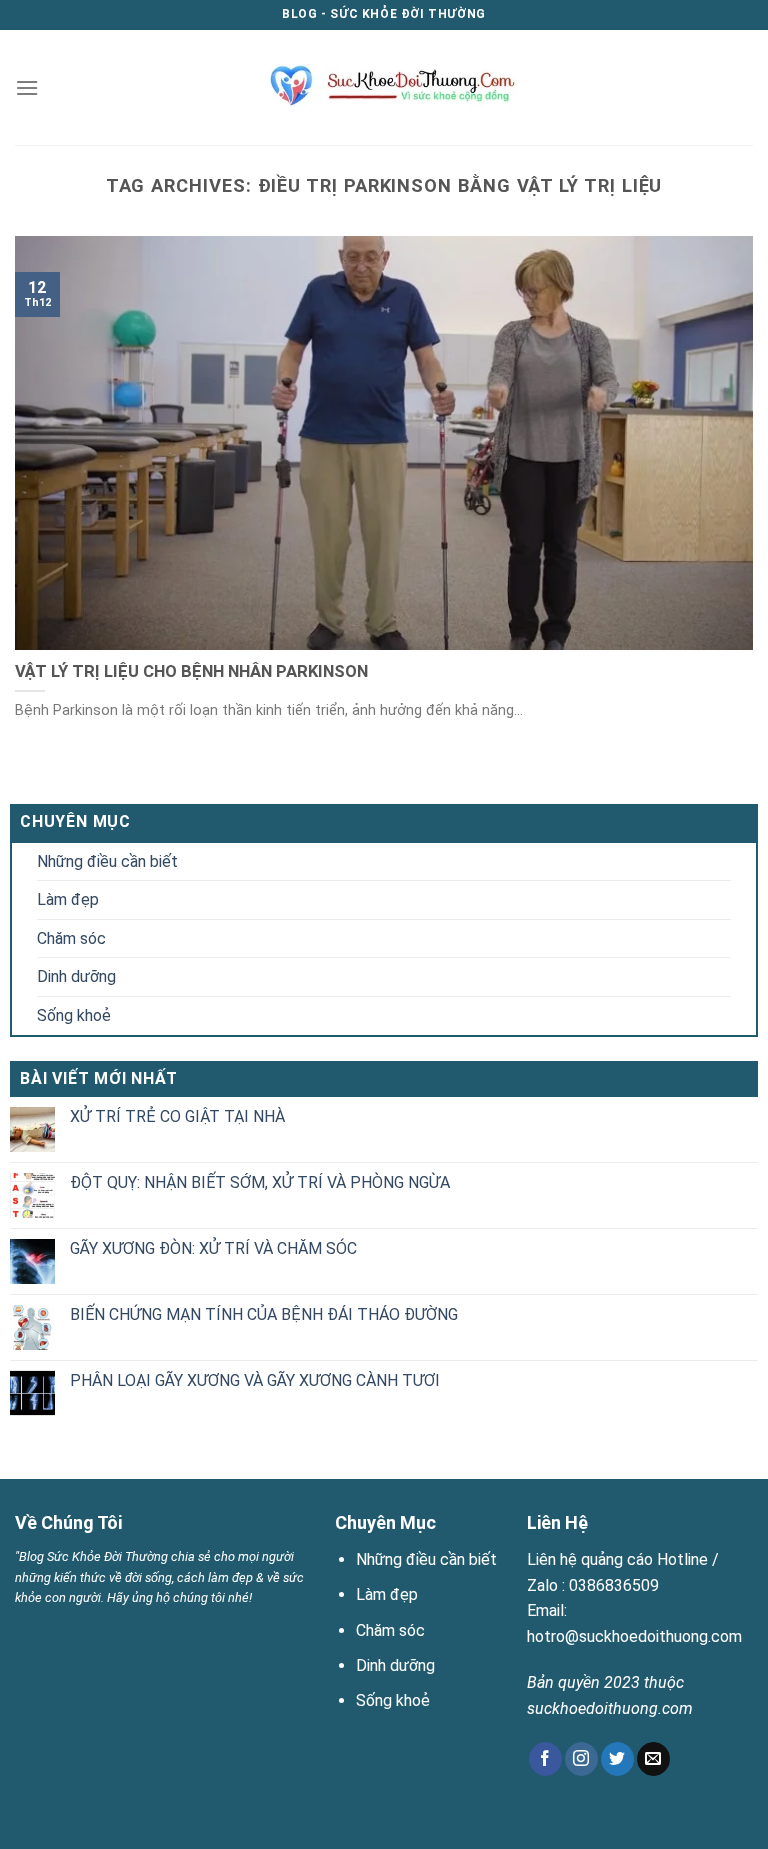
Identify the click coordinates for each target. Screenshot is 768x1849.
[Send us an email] (653, 1759)
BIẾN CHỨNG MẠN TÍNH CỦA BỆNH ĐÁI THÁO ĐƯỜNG (264, 1314)
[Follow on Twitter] (617, 1759)
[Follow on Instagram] (581, 1759)
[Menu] (27, 87)
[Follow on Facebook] (545, 1759)
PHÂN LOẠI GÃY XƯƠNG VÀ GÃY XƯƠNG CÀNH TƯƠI (255, 1380)
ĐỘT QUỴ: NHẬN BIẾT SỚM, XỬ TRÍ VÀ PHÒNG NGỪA (260, 1182)
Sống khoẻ (74, 1015)
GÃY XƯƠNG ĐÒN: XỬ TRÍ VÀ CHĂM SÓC (213, 1248)
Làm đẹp (68, 899)
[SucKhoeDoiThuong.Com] (384, 87)
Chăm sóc (71, 938)
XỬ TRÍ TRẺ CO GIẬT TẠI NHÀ (177, 1116)
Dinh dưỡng (76, 976)
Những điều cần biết (107, 861)
